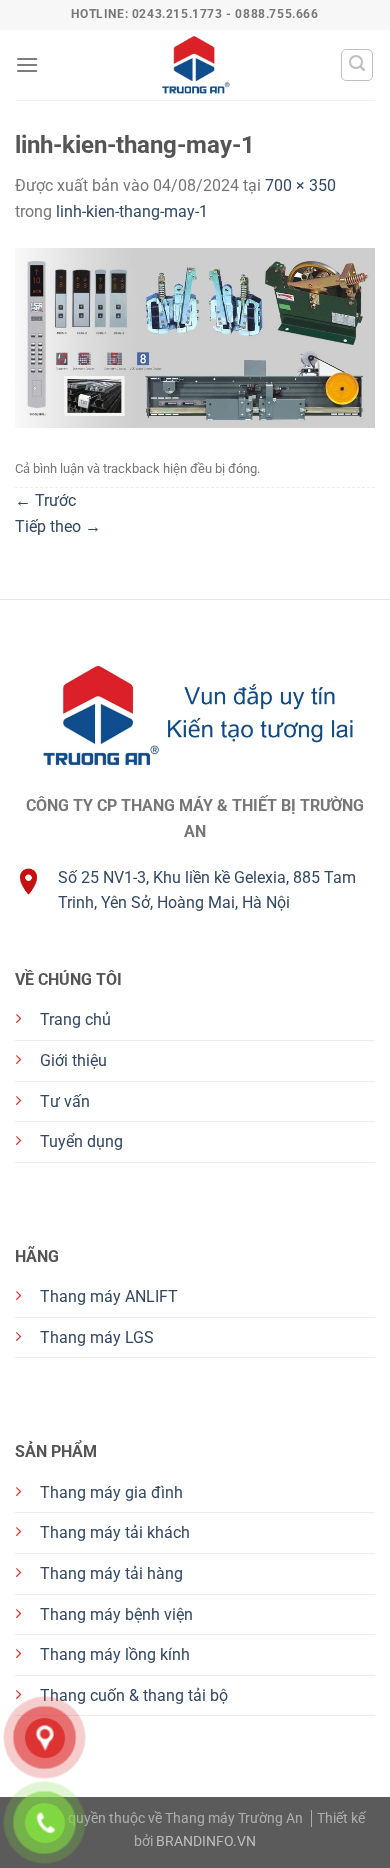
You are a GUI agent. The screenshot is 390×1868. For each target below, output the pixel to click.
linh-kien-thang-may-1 (132, 211)
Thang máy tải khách (115, 1532)
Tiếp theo (58, 526)
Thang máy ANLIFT (109, 1296)
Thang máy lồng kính (115, 1654)
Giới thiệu (73, 1060)
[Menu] (27, 64)
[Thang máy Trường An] (195, 65)
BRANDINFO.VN (206, 1841)
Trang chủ (75, 1019)
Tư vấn (65, 1101)
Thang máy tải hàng (111, 1573)
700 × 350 (300, 185)
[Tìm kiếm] (357, 65)
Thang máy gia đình (111, 1492)
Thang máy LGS (97, 1337)
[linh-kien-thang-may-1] (195, 337)
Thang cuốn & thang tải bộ (134, 1695)
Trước (45, 500)
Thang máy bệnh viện (116, 1614)
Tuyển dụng (81, 1141)
